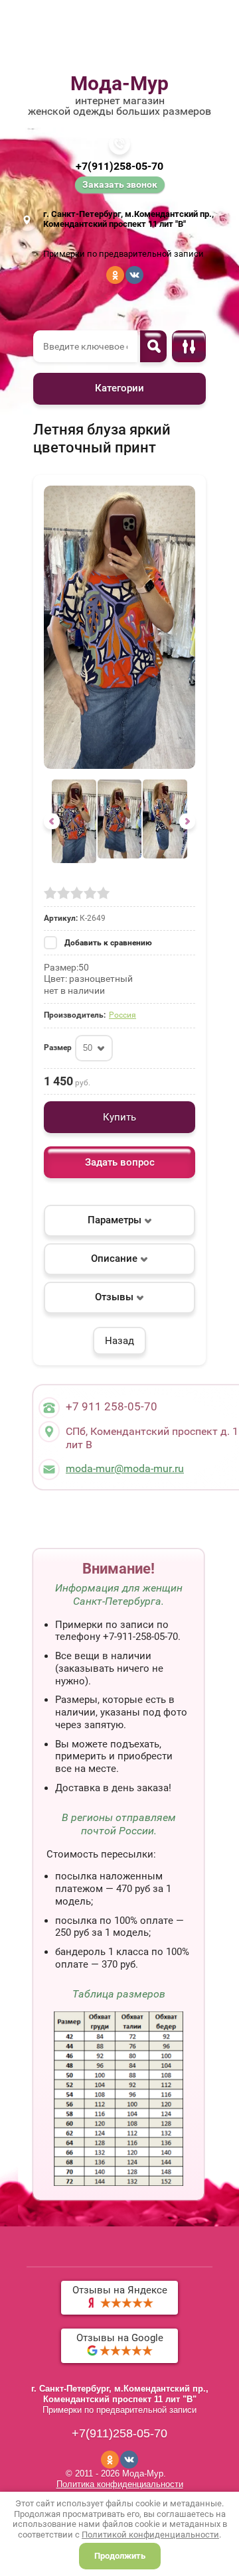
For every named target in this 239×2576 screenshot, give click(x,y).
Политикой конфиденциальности (150, 2535)
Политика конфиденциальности (120, 2484)
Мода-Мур (119, 83)
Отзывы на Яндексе (120, 2290)
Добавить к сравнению (107, 943)
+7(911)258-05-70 (119, 166)
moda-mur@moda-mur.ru (125, 1468)
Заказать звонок (120, 184)
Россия (122, 1015)
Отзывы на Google (120, 2338)
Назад (119, 1341)
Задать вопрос (120, 1162)
